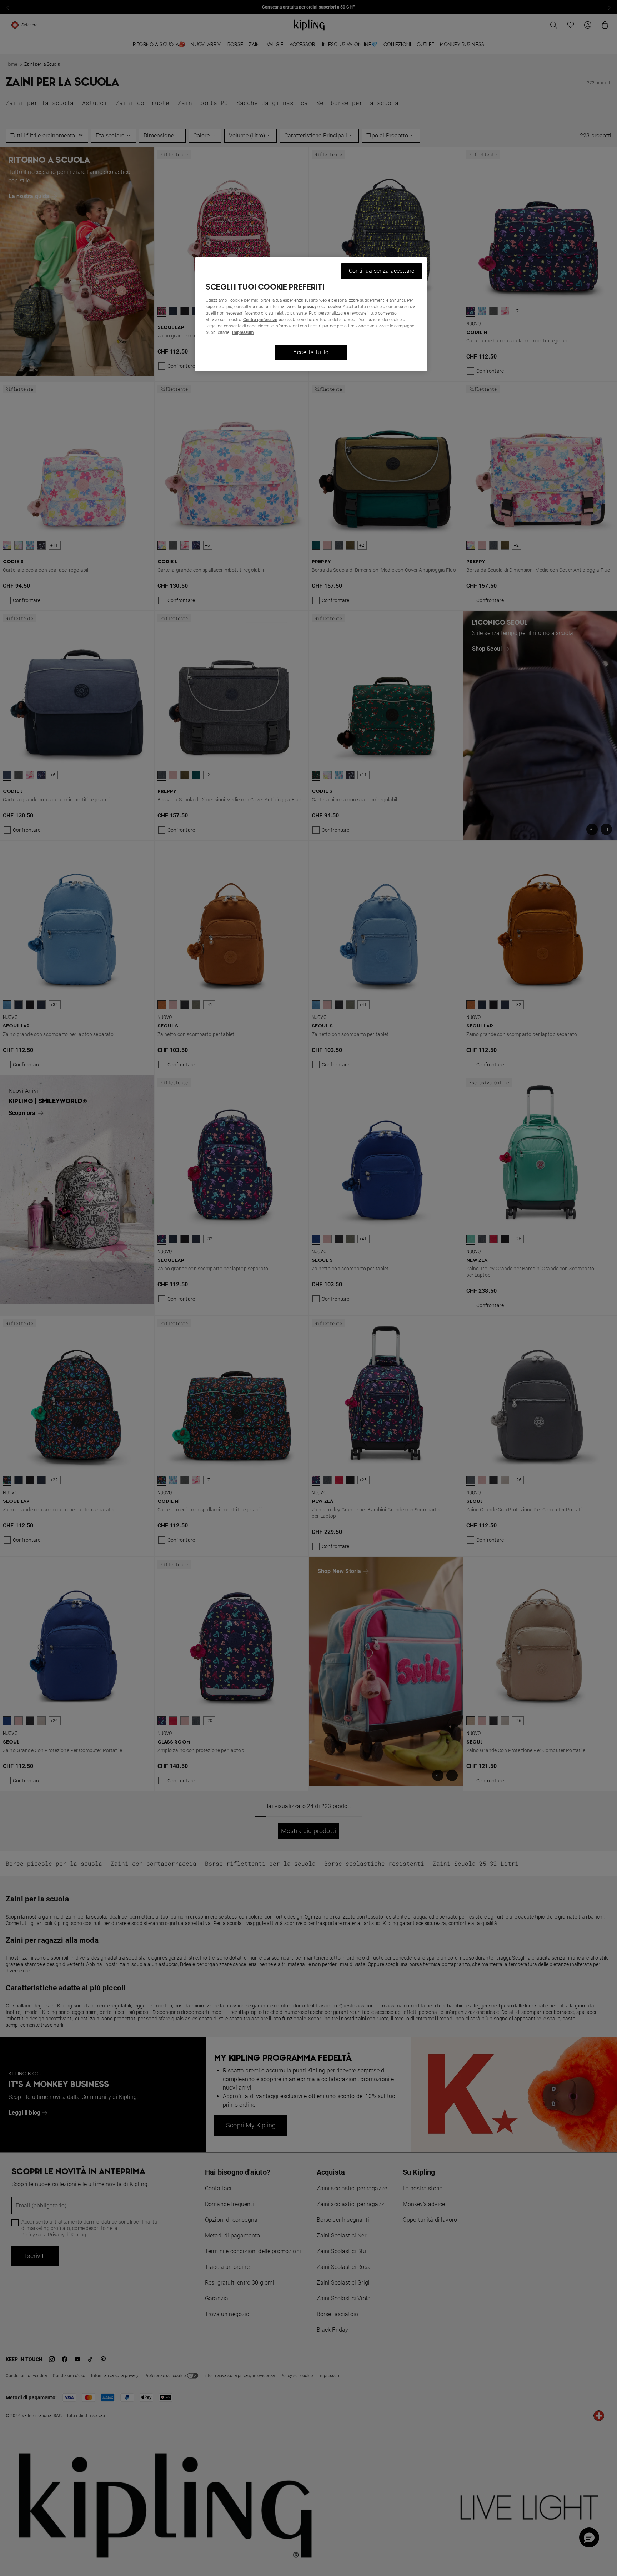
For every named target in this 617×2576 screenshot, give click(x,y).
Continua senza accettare (382, 271)
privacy (310, 307)
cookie (334, 307)
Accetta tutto (311, 352)
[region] (311, 314)
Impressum (243, 332)
